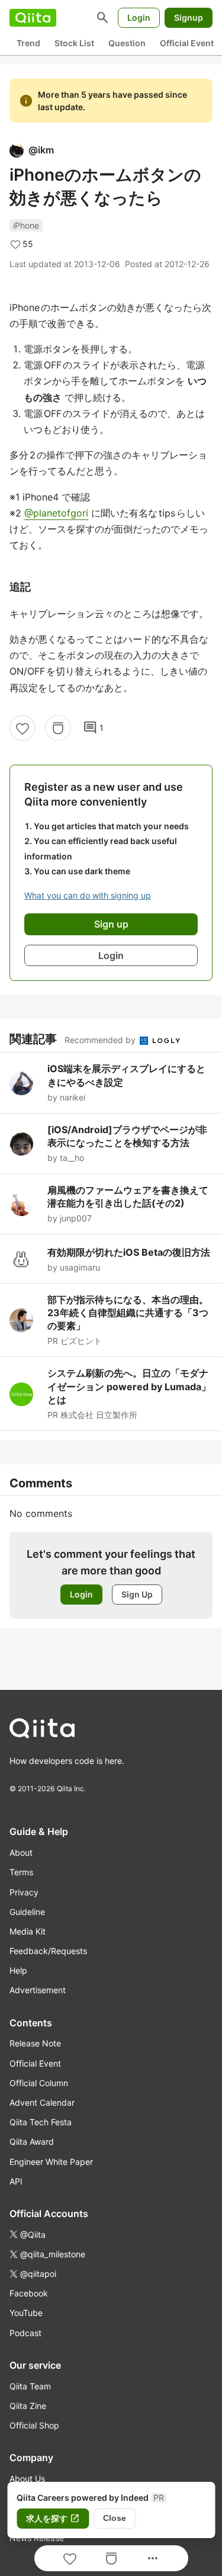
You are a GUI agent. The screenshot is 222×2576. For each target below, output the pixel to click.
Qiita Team (30, 2386)
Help (18, 1970)
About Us (27, 2479)
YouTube (26, 2313)
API (16, 2181)
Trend (28, 43)
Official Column (39, 2083)
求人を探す (53, 2519)
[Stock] (58, 728)
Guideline (27, 1912)
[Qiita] (33, 18)
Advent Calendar (42, 2102)
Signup (189, 17)
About (21, 1852)
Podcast (25, 2333)
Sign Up (137, 1594)
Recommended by (101, 1040)
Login (139, 17)
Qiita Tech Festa (41, 2122)
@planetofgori (56, 513)
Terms (21, 1872)
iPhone (26, 225)
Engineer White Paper (51, 2162)
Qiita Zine (28, 2406)
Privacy (24, 1892)
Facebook (29, 2293)
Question (127, 43)
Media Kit (28, 1931)
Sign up (111, 924)
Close (115, 2518)
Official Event (187, 43)
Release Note (35, 2043)
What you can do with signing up (88, 895)
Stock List (74, 43)
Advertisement (38, 1990)
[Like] (22, 728)
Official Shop (34, 2425)
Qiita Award (32, 2142)
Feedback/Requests (48, 1951)
